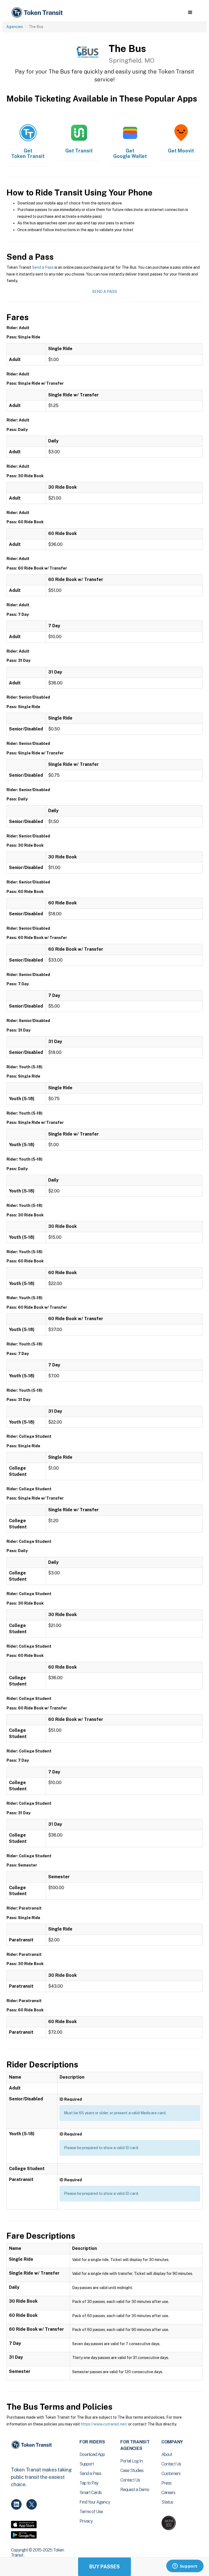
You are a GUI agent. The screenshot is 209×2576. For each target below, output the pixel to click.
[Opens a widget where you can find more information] (185, 2566)
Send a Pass (43, 267)
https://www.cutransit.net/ (104, 2424)
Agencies (15, 27)
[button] (190, 13)
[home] (38, 13)
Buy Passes (104, 2567)
